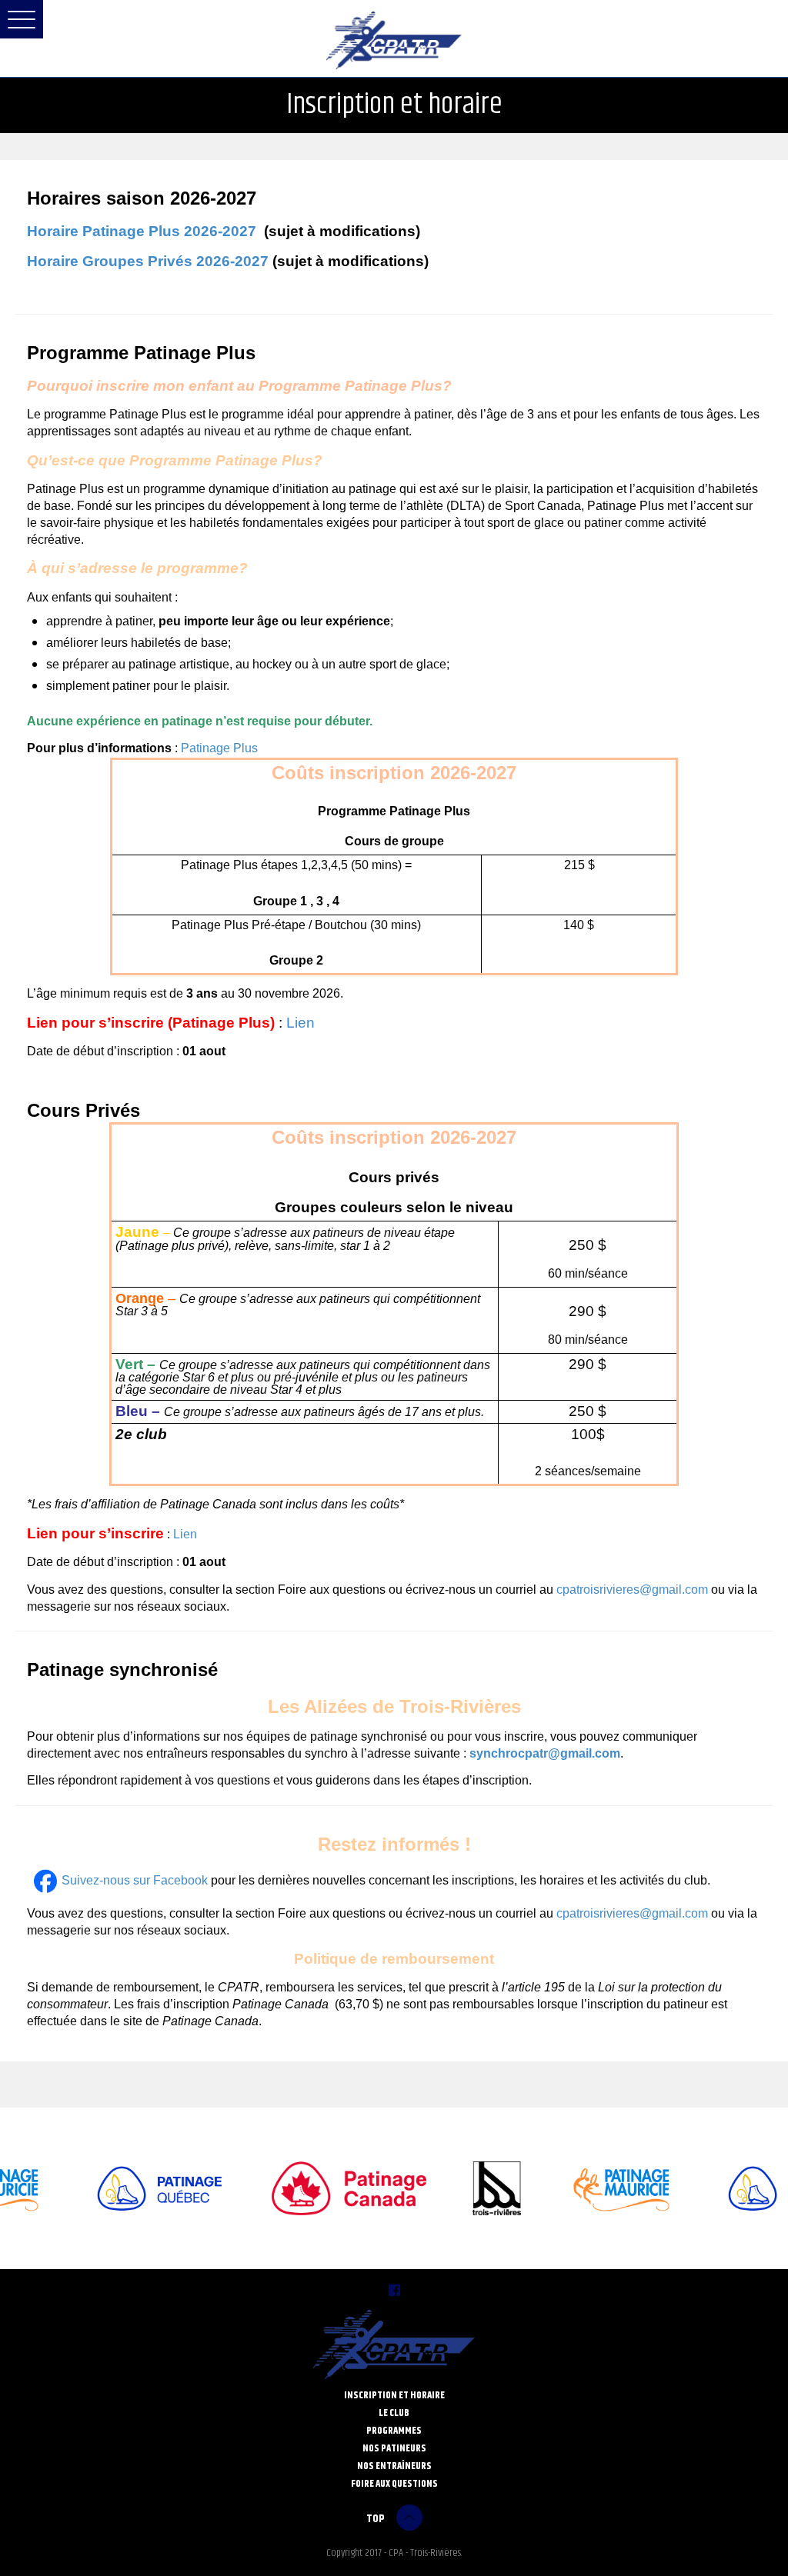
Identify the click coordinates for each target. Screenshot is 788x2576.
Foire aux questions (394, 2483)
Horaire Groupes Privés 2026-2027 (148, 261)
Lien (301, 1023)
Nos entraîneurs (394, 2466)
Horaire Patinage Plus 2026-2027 (142, 231)
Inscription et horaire (394, 2395)
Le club (394, 2413)
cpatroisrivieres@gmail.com (632, 1590)
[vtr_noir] (479, 2188)
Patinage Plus (221, 748)
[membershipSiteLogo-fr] (331, 2188)
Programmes (394, 2430)
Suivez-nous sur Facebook (135, 1880)
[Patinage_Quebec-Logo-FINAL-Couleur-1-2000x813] (141, 2188)
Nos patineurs (394, 2448)
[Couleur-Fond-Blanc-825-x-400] (605, 2188)
